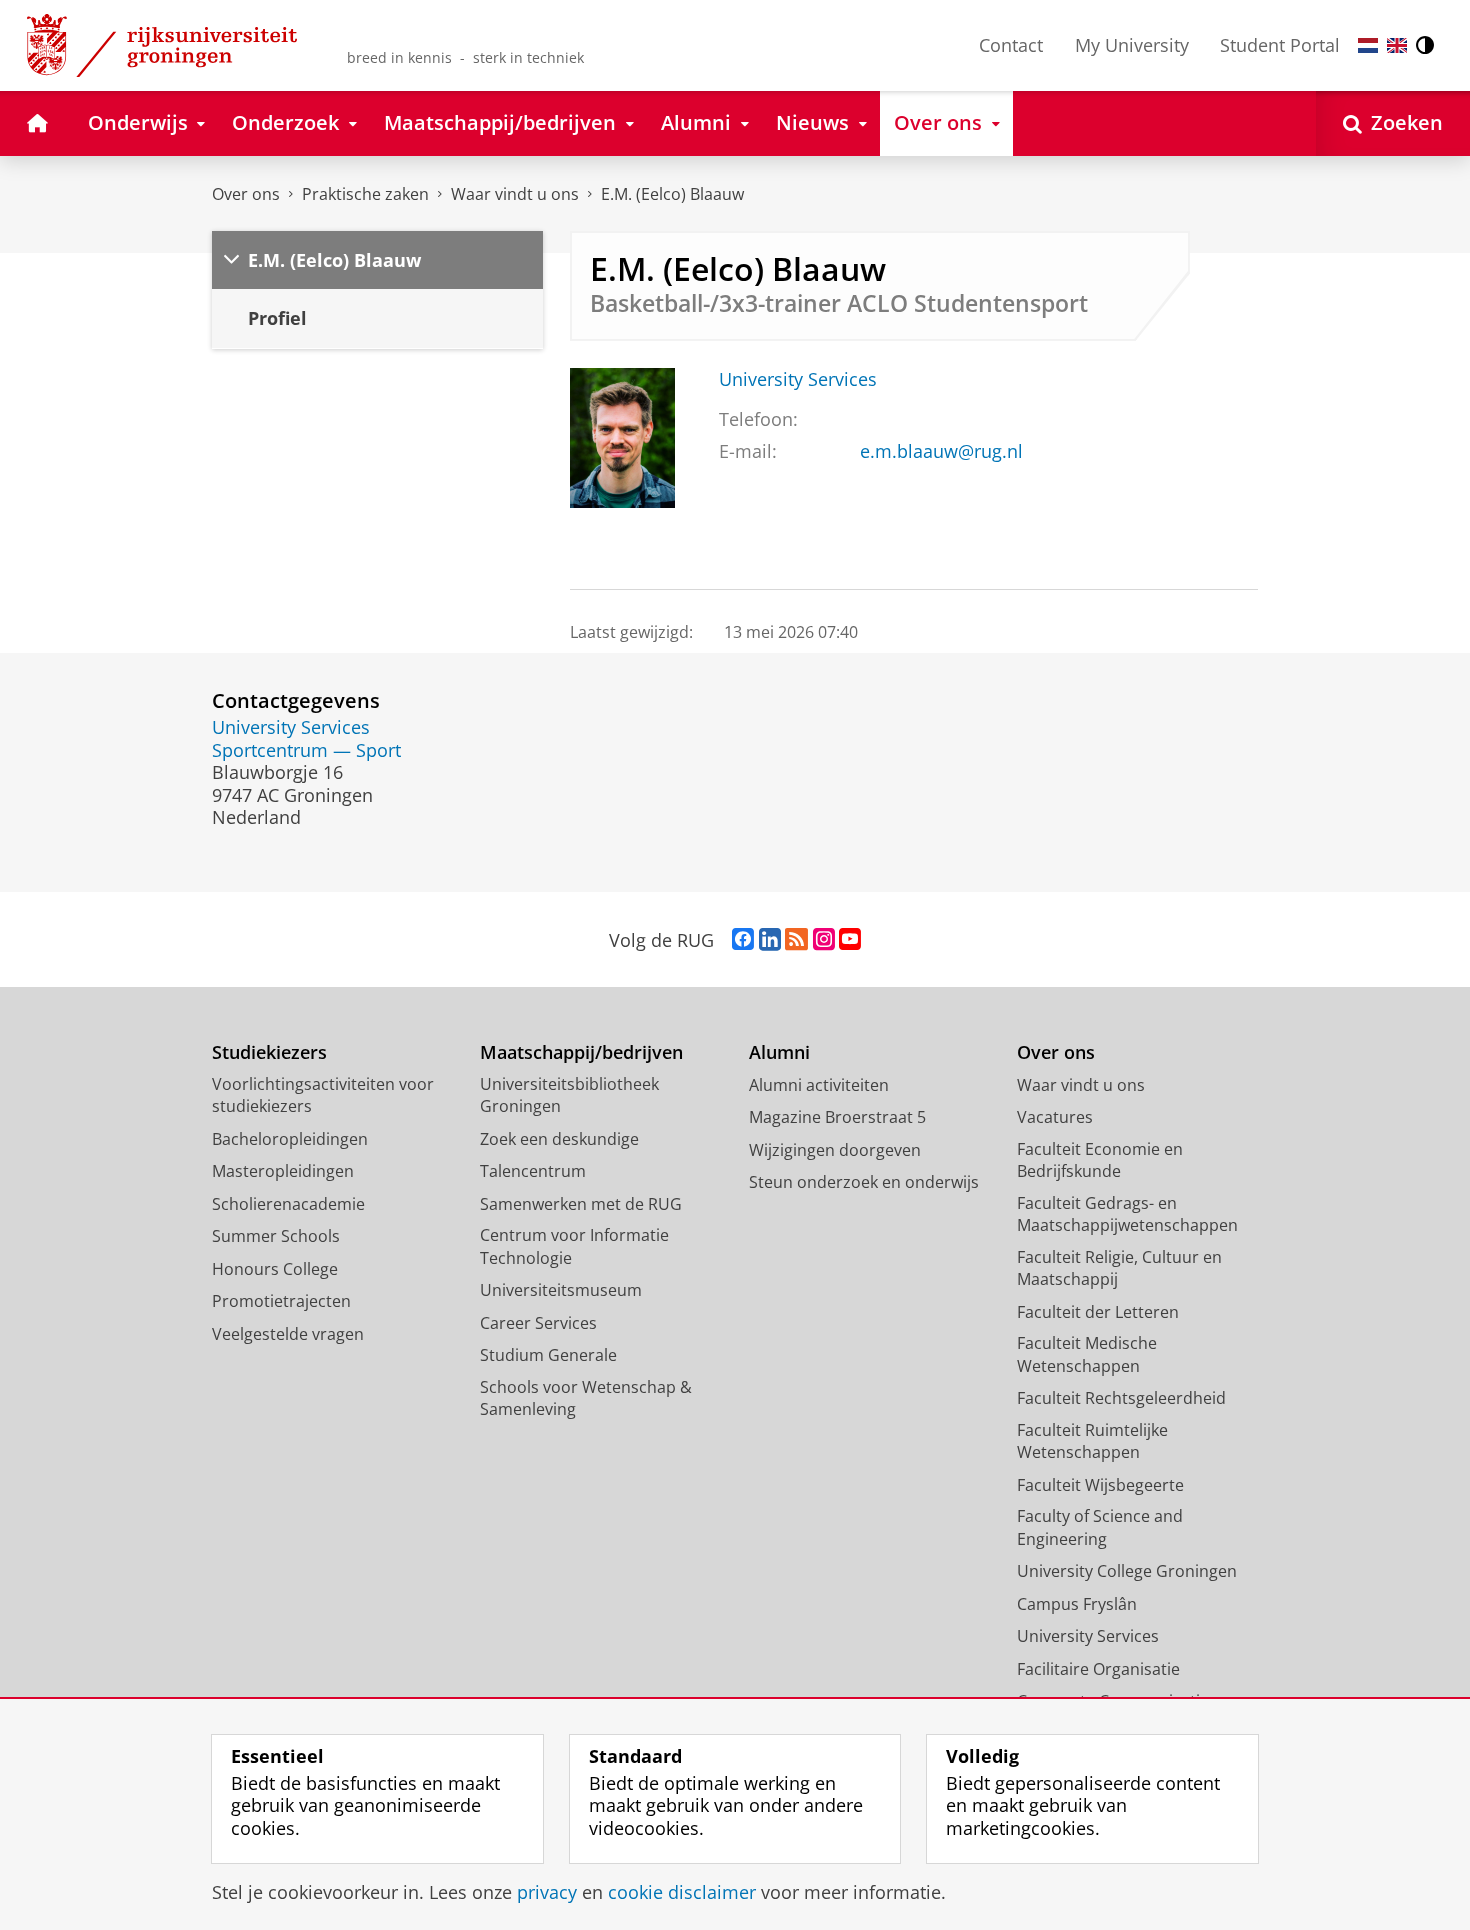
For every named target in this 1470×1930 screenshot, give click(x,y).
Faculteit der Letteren (1098, 1312)
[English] (1397, 45)
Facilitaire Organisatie (1098, 1669)
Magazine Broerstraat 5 (837, 1117)
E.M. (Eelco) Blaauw (672, 194)
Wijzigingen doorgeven (835, 1150)
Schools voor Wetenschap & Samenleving (586, 1398)
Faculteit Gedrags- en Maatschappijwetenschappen (1127, 1214)
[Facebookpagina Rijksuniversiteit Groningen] (743, 940)
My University (1132, 45)
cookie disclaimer (682, 1892)
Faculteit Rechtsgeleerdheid (1121, 1398)
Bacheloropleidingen (290, 1139)
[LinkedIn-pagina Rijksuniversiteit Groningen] (770, 940)
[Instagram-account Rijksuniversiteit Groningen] (824, 940)
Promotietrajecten (281, 1301)
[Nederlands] (1368, 45)
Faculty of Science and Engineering (1100, 1527)
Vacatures (1055, 1117)
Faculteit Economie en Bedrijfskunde (1100, 1160)
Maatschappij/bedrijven (581, 1052)
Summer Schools (276, 1236)
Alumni (779, 1052)
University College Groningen (1127, 1571)
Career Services (538, 1323)
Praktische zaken (365, 194)
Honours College (275, 1269)
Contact (1011, 45)
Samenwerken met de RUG (581, 1204)
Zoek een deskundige (559, 1139)
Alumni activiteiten (819, 1085)
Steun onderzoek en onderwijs (864, 1182)
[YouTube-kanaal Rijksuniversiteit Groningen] (850, 940)
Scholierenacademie (288, 1204)
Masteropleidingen (283, 1171)
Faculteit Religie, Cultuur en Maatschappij (1119, 1268)
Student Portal (1280, 45)
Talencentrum (533, 1171)
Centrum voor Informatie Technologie (574, 1246)
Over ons (246, 194)
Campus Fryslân (1077, 1604)
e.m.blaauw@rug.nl (941, 451)
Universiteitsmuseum (561, 1290)
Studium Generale (548, 1355)
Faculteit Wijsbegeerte (1100, 1485)
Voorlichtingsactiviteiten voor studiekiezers (323, 1095)
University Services (798, 379)
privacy (547, 1892)
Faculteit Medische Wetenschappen (1087, 1354)
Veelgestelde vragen (288, 1334)
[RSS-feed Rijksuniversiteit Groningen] (796, 940)
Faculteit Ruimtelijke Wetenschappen (1092, 1441)
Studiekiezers (269, 1052)
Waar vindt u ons (515, 194)
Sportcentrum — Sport (306, 750)
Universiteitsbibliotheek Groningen (569, 1095)
